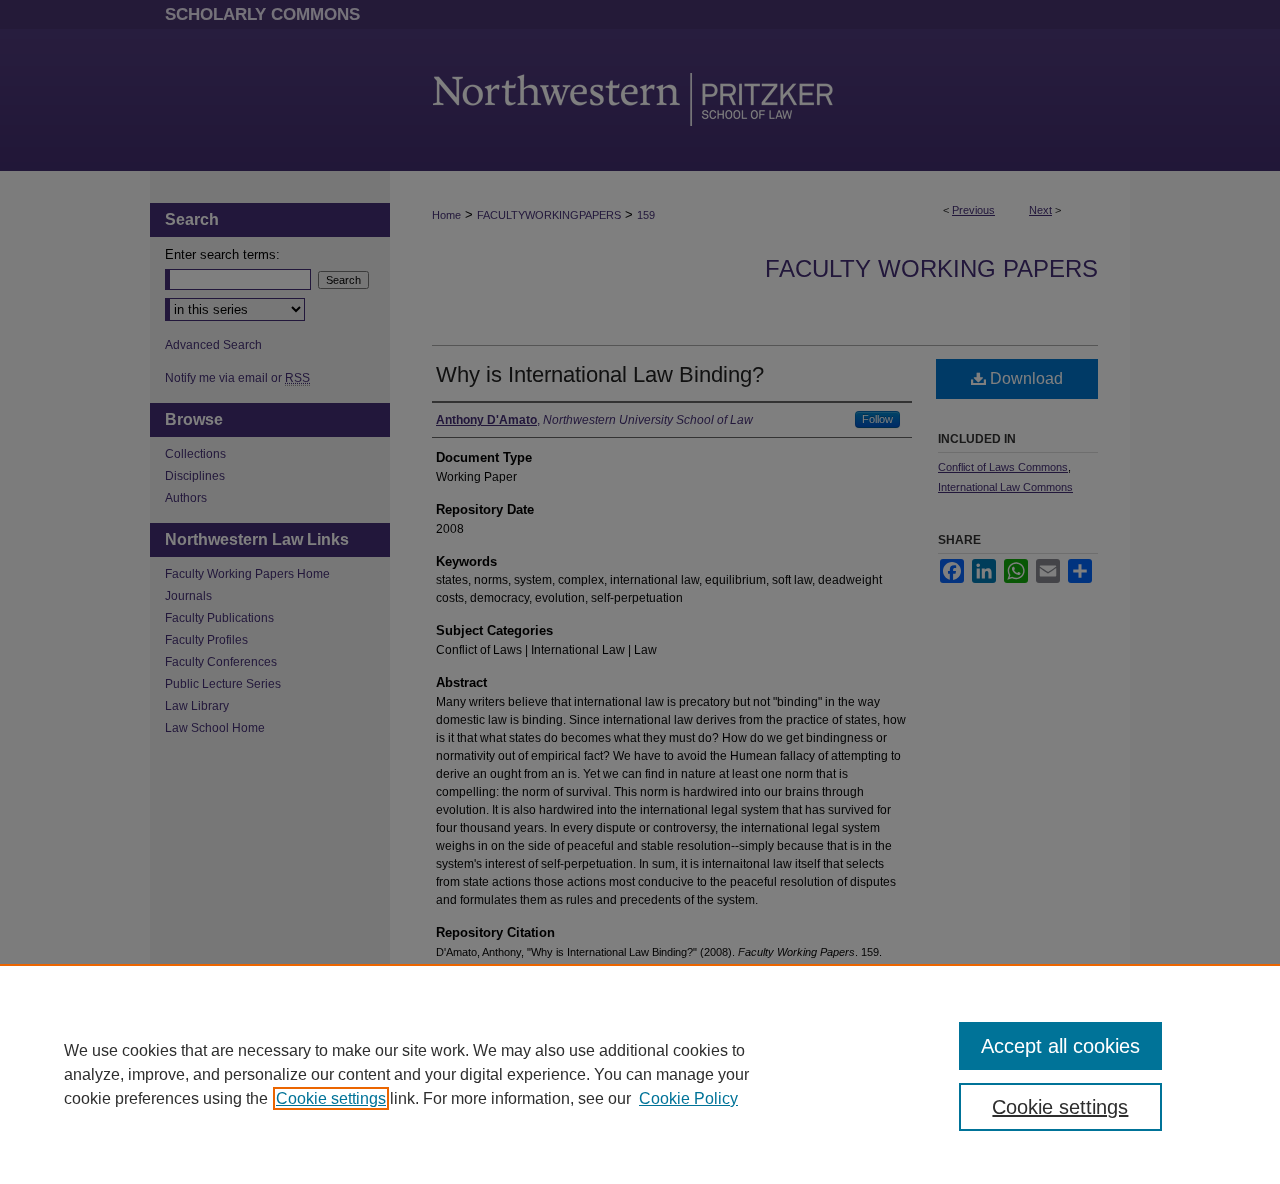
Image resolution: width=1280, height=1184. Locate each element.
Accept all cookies (1060, 1046)
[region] (640, 1074)
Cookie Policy (688, 1098)
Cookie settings (331, 1098)
